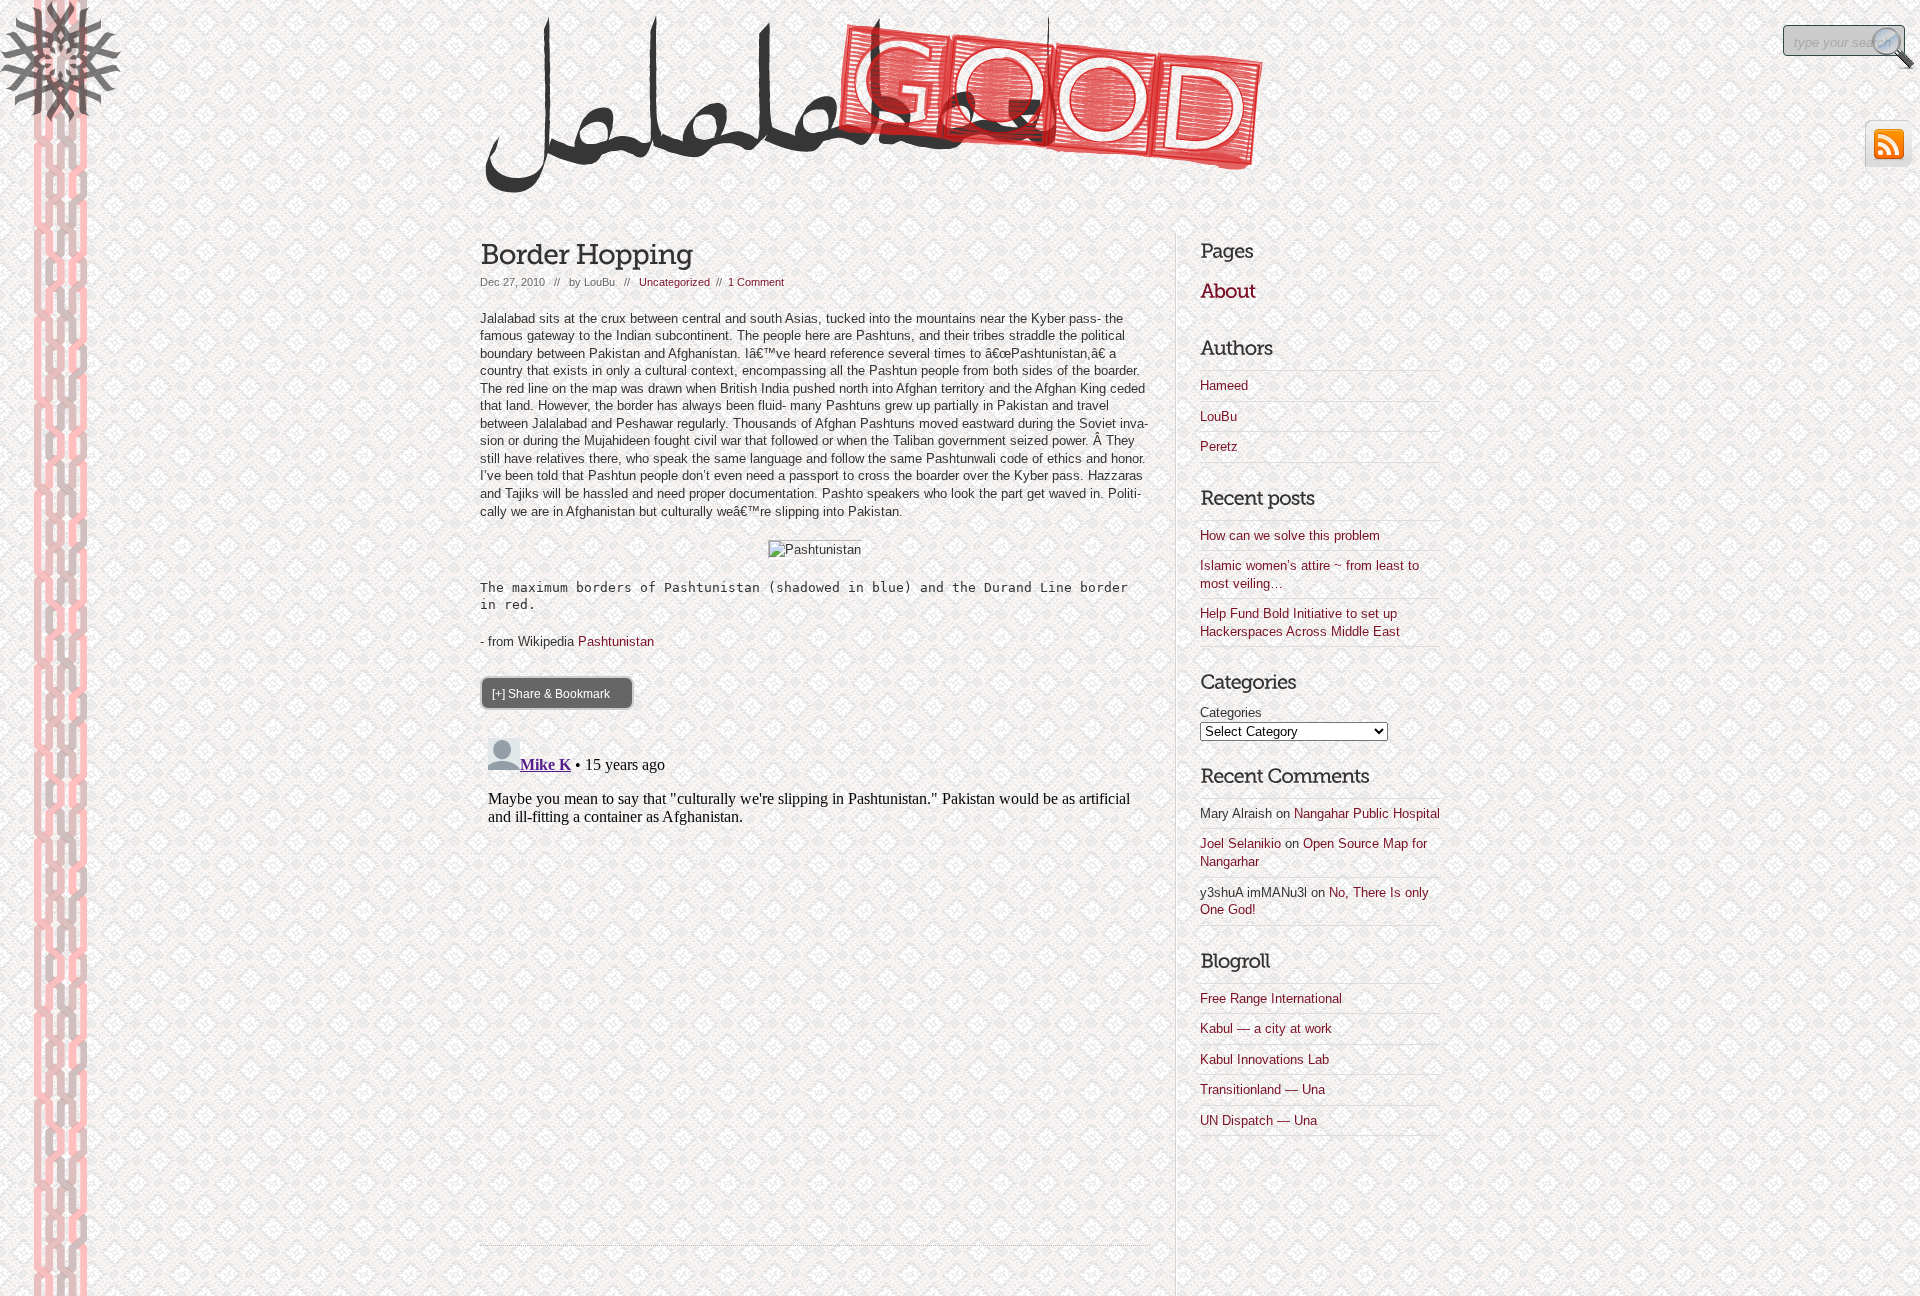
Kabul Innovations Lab (1264, 1059)
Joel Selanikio (1240, 843)
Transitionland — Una (1262, 1089)
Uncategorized (674, 282)
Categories (1231, 712)
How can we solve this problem (1290, 535)
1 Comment (756, 282)
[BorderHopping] (586, 254)
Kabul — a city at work (1266, 1028)
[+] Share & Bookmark (551, 694)
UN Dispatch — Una (1258, 1120)
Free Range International (1271, 998)
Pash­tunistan (616, 641)
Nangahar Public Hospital (1367, 813)
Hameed (1224, 385)
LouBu (1218, 416)
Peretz (1219, 446)
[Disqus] (815, 980)
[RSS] (1888, 143)
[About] (1227, 291)
